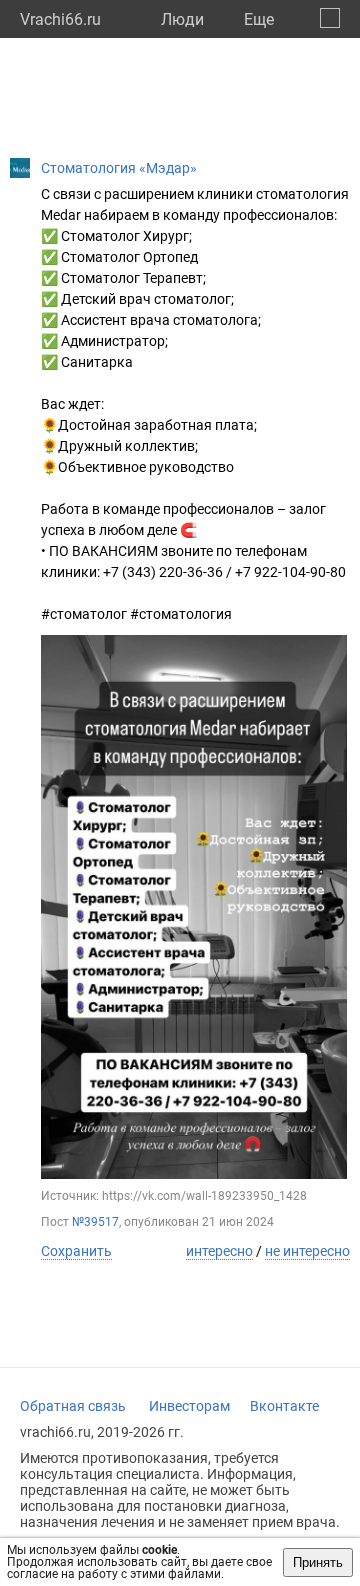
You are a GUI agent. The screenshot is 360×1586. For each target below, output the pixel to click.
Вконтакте (284, 1406)
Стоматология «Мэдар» (119, 168)
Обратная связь (73, 1406)
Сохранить (76, 1251)
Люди (182, 19)
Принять (318, 1562)
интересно (219, 1251)
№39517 (95, 1222)
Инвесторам (189, 1406)
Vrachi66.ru (60, 19)
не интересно (307, 1251)
